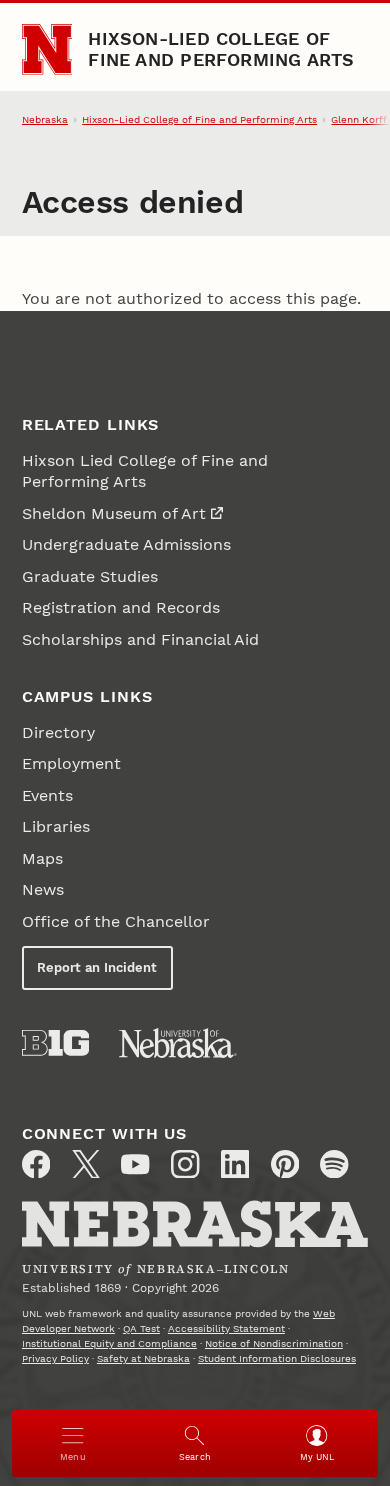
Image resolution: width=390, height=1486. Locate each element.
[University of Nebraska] (178, 1043)
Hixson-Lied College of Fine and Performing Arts (221, 48)
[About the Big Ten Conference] (55, 1043)
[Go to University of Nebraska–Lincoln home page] (47, 49)
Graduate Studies (90, 576)
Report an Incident (97, 967)
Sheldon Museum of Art (114, 513)
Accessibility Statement (226, 1328)
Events (47, 795)
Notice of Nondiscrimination (274, 1343)
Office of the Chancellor (116, 921)
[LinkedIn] (235, 1164)
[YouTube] (135, 1164)
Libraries (56, 826)
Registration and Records (121, 607)
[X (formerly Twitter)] (86, 1164)
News (43, 889)
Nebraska (45, 119)
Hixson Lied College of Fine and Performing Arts (145, 471)
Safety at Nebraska (143, 1358)
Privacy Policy (55, 1358)
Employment (71, 763)
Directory (58, 732)
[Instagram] (185, 1164)
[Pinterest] (285, 1164)
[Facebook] (36, 1164)
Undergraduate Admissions (126, 544)
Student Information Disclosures (277, 1358)
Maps (42, 858)
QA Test (141, 1328)
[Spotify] (334, 1164)
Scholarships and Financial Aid (140, 639)
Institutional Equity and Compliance (109, 1343)
